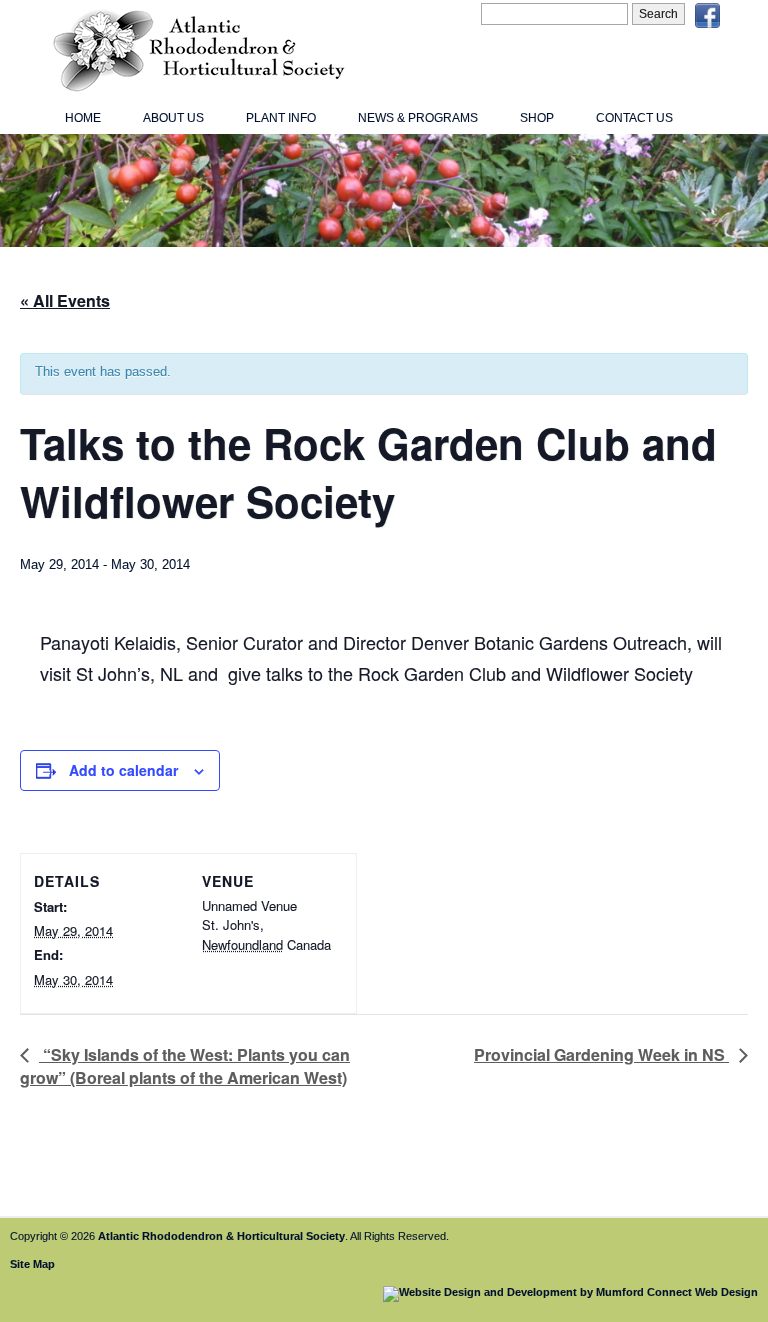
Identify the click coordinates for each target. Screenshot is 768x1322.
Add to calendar (123, 770)
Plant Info (281, 118)
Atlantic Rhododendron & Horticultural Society (221, 1236)
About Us (173, 118)
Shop (537, 118)
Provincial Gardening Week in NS (601, 1054)
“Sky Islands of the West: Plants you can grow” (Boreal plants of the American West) (185, 1066)
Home (83, 118)
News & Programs (418, 118)
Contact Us (634, 118)
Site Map (32, 1264)
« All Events (65, 300)
